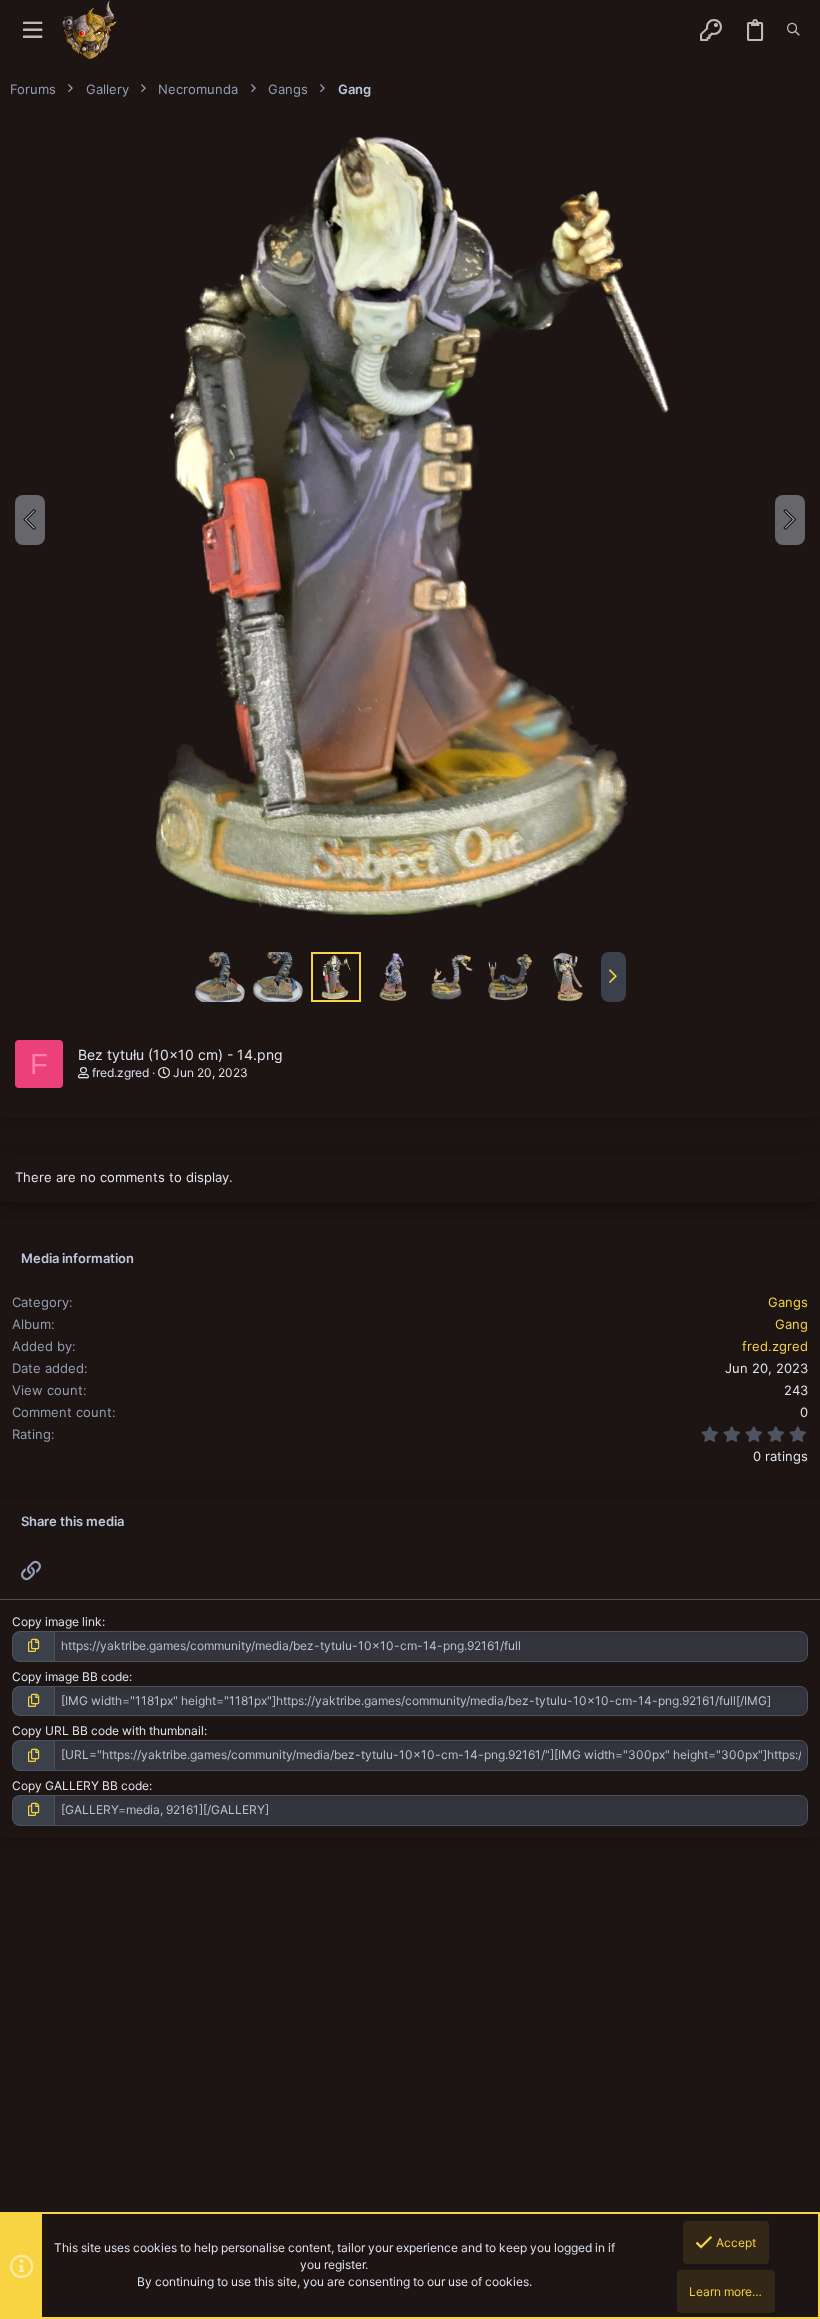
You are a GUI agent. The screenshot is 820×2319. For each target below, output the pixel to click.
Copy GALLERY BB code (80, 1785)
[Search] (793, 30)
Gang (791, 1324)
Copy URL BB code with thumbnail (108, 1730)
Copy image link (57, 1621)
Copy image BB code (70, 1676)
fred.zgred (120, 1072)
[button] (32, 30)
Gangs (788, 1302)
